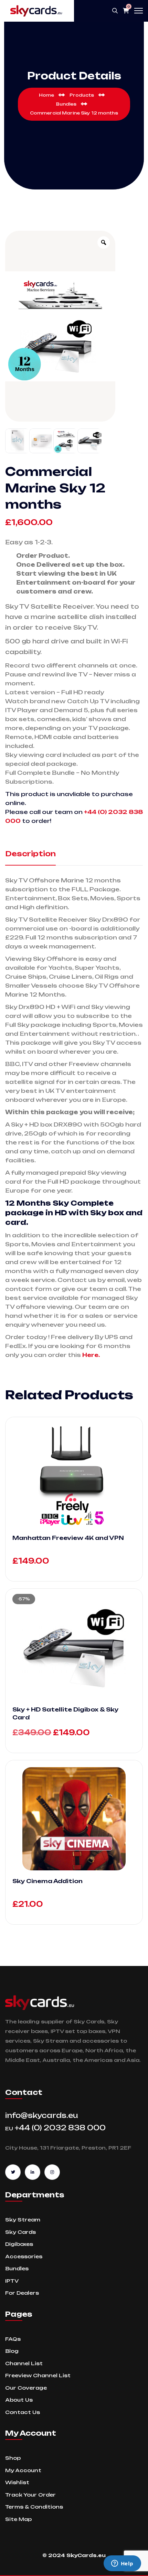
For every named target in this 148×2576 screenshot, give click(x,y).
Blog (12, 2351)
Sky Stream (23, 2220)
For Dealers (22, 2293)
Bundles (17, 2268)
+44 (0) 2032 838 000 (55, 2128)
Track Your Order (30, 2495)
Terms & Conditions (34, 2507)
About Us (19, 2400)
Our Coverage (26, 2388)
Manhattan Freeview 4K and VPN (68, 1538)
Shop (13, 2458)
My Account (23, 2470)
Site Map (18, 2519)
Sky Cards (20, 2232)
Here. (91, 1355)
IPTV (12, 2281)
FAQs (13, 2339)
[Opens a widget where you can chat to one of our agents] (122, 2564)
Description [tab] (30, 854)
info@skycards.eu (42, 2115)
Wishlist (17, 2482)
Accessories (24, 2256)
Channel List (24, 2363)
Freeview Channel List (38, 2375)
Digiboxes (19, 2244)
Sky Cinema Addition (47, 1881)
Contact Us (23, 2412)
